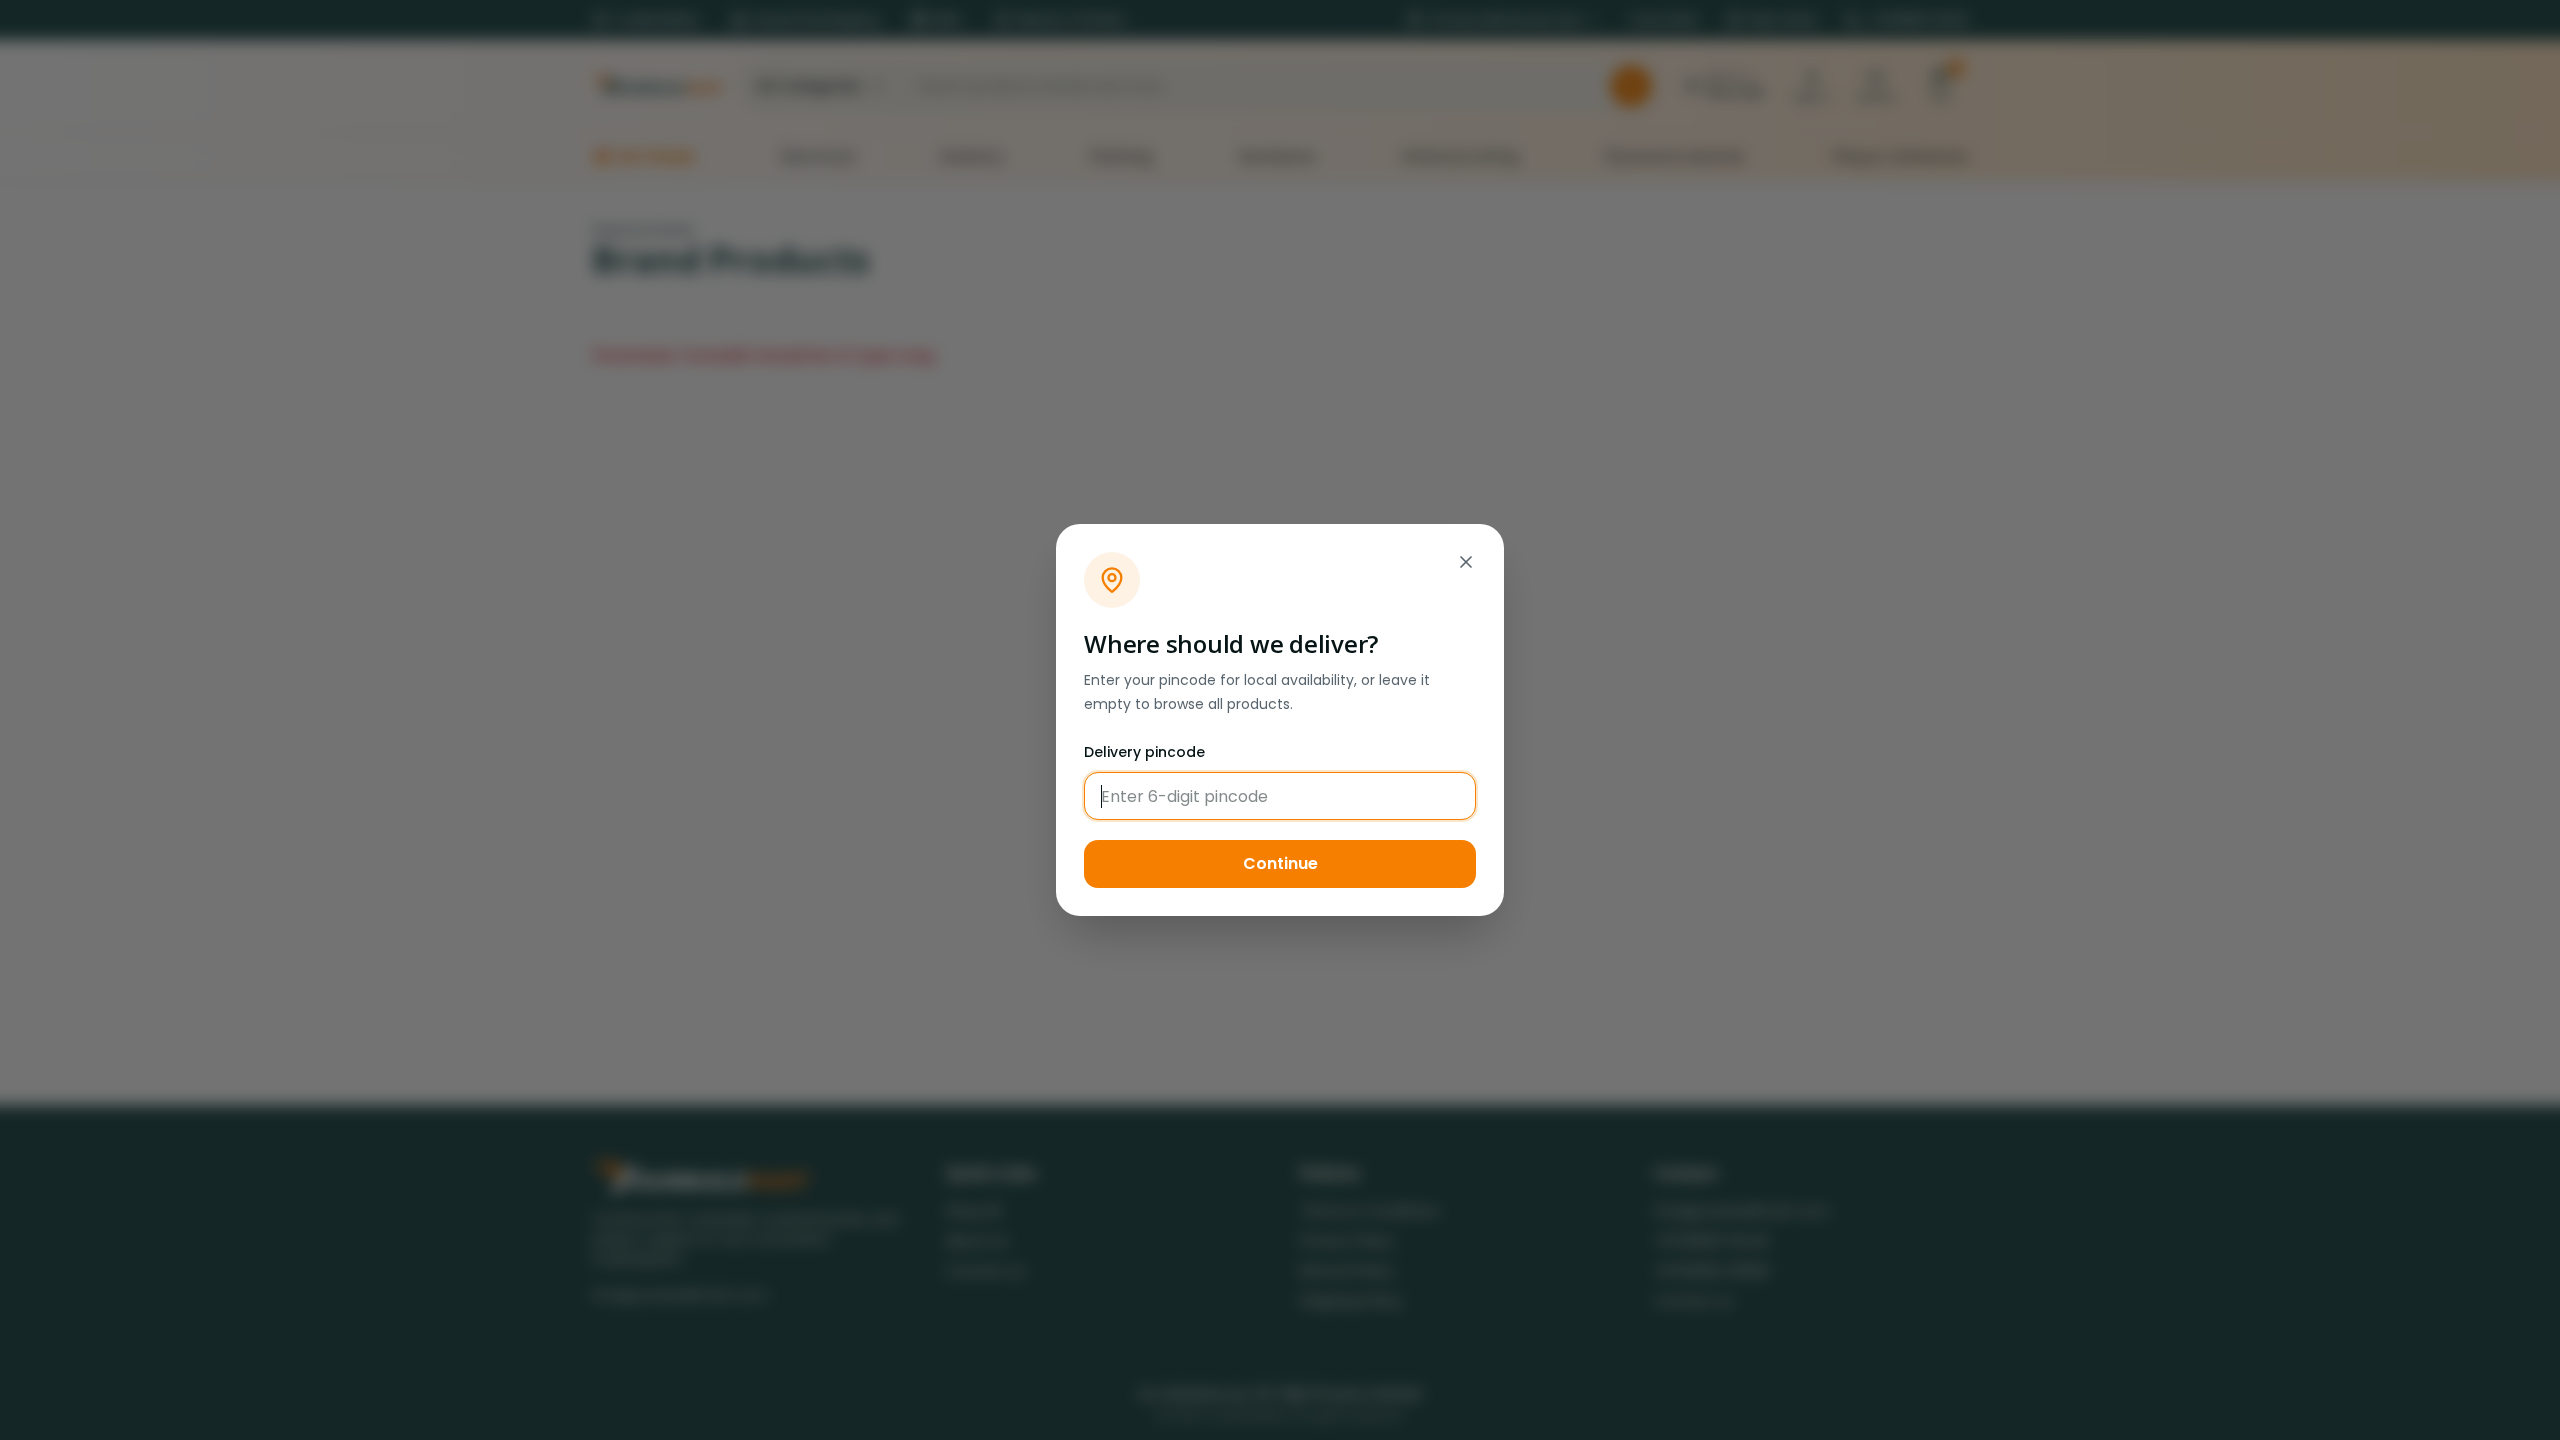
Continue (1280, 863)
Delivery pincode (1144, 752)
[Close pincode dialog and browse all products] (1466, 562)
